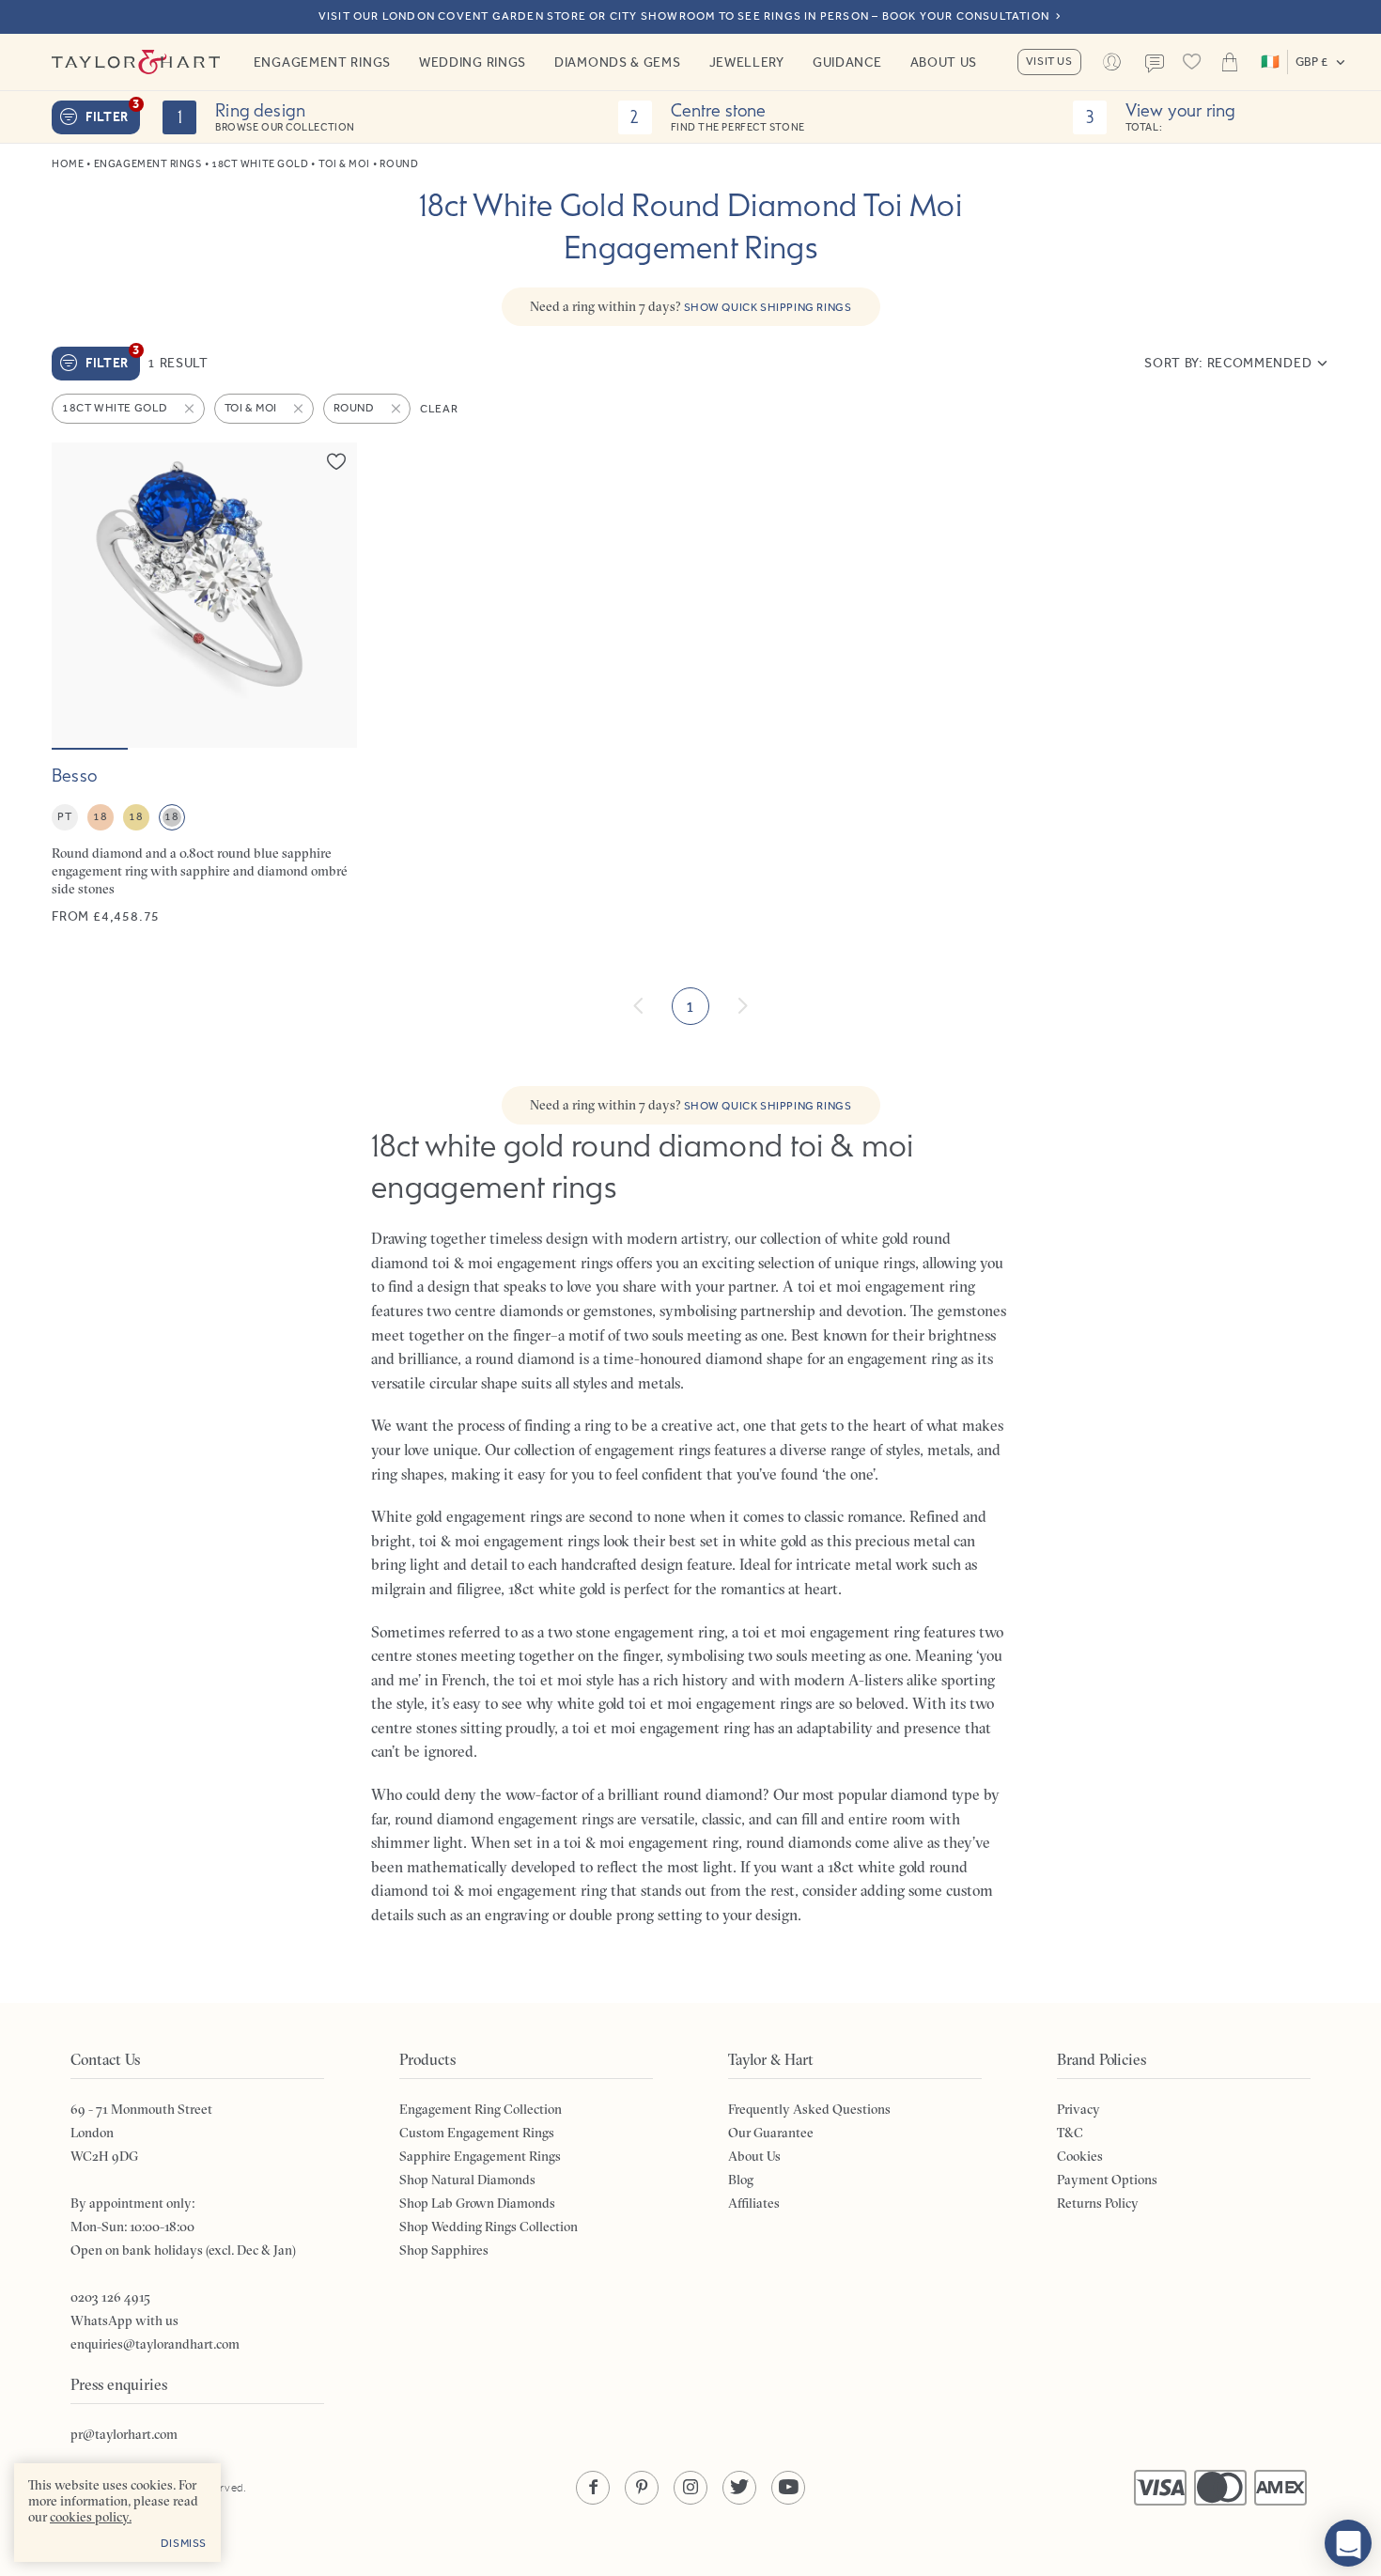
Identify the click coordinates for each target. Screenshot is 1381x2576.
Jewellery (747, 62)
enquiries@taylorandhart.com (155, 2344)
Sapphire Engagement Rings (480, 2156)
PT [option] (64, 816)
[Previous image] (78, 595)
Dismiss (184, 2543)
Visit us (1049, 61)
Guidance (847, 62)
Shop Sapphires (444, 2250)
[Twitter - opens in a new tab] (739, 2488)
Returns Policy (1098, 2203)
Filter (113, 113)
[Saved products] (1192, 62)
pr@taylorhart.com (124, 2434)
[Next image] (331, 595)
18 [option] (100, 816)
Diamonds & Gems (618, 62)
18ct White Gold (260, 164)
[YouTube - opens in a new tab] (788, 2488)
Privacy (1078, 2109)
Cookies (1080, 2156)
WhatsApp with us (124, 2320)
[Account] (1112, 62)
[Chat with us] (1348, 2543)
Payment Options (1107, 2180)
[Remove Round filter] (397, 409)
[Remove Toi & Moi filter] (300, 409)
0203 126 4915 (110, 2297)
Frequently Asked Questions (809, 2109)
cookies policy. (91, 2517)
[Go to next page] (742, 1006)
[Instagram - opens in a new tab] (690, 2488)
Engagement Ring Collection (481, 2109)
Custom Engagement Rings (477, 2133)
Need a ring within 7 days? (691, 306)
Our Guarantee (771, 2133)
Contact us (1155, 64)
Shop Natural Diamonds (467, 2180)
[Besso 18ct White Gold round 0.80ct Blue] (204, 684)
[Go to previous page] (639, 1006)
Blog (741, 2180)
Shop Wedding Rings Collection (489, 2227)
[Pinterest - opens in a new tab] (642, 2488)
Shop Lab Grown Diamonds (477, 2203)
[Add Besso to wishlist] (336, 461)
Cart (1230, 62)
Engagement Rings (322, 62)
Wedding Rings (473, 62)
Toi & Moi (344, 164)
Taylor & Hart (136, 62)
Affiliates (754, 2203)
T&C (1070, 2133)
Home (68, 164)
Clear (439, 409)
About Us (944, 62)
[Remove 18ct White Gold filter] (191, 409)
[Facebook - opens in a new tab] (593, 2488)
